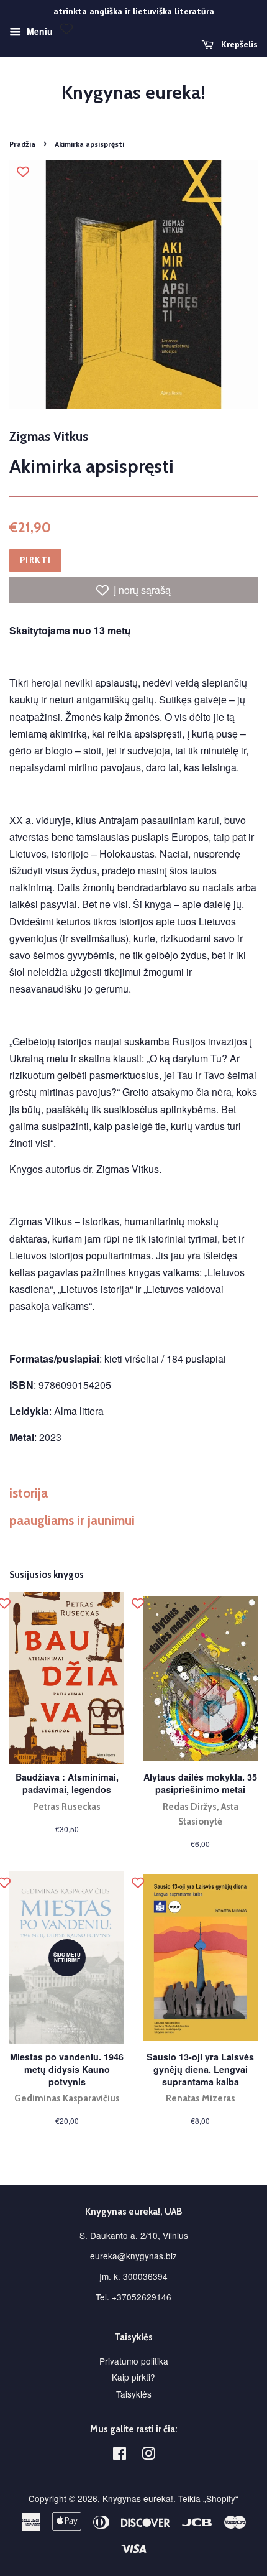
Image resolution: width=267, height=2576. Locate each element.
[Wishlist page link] (66, 29)
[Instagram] (148, 2455)
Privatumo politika (134, 2361)
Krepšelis (238, 44)
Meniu (38, 31)
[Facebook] (120, 2455)
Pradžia (22, 144)
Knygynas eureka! (133, 93)
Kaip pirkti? (133, 2377)
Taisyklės (134, 2394)
